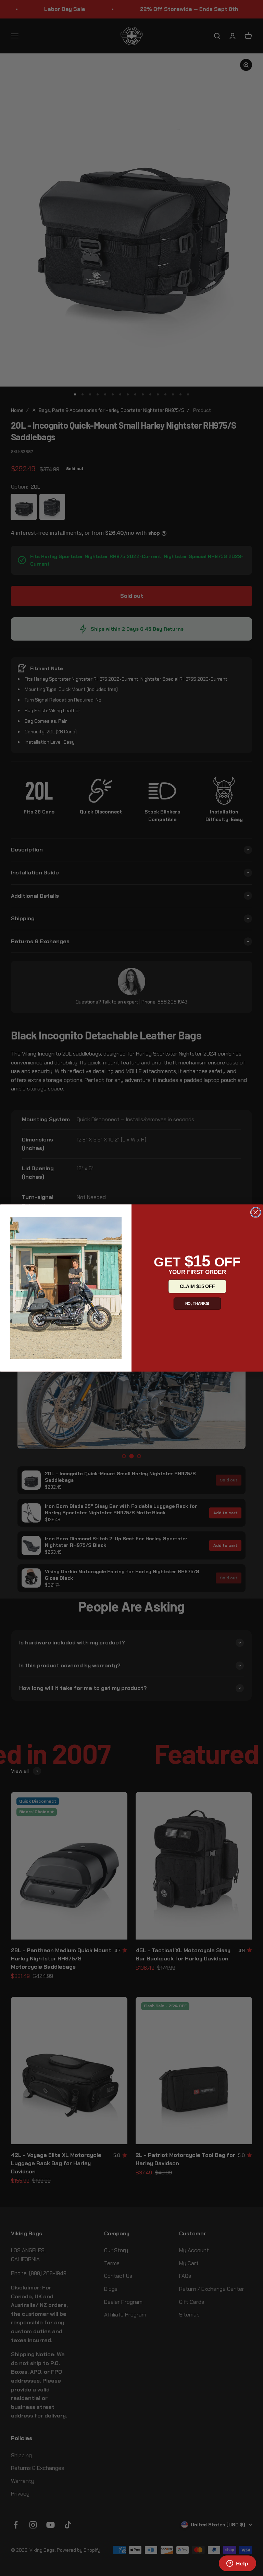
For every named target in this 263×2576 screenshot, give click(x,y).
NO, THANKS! (197, 1303)
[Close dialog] (256, 1212)
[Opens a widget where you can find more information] (237, 2564)
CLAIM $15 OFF (197, 1286)
